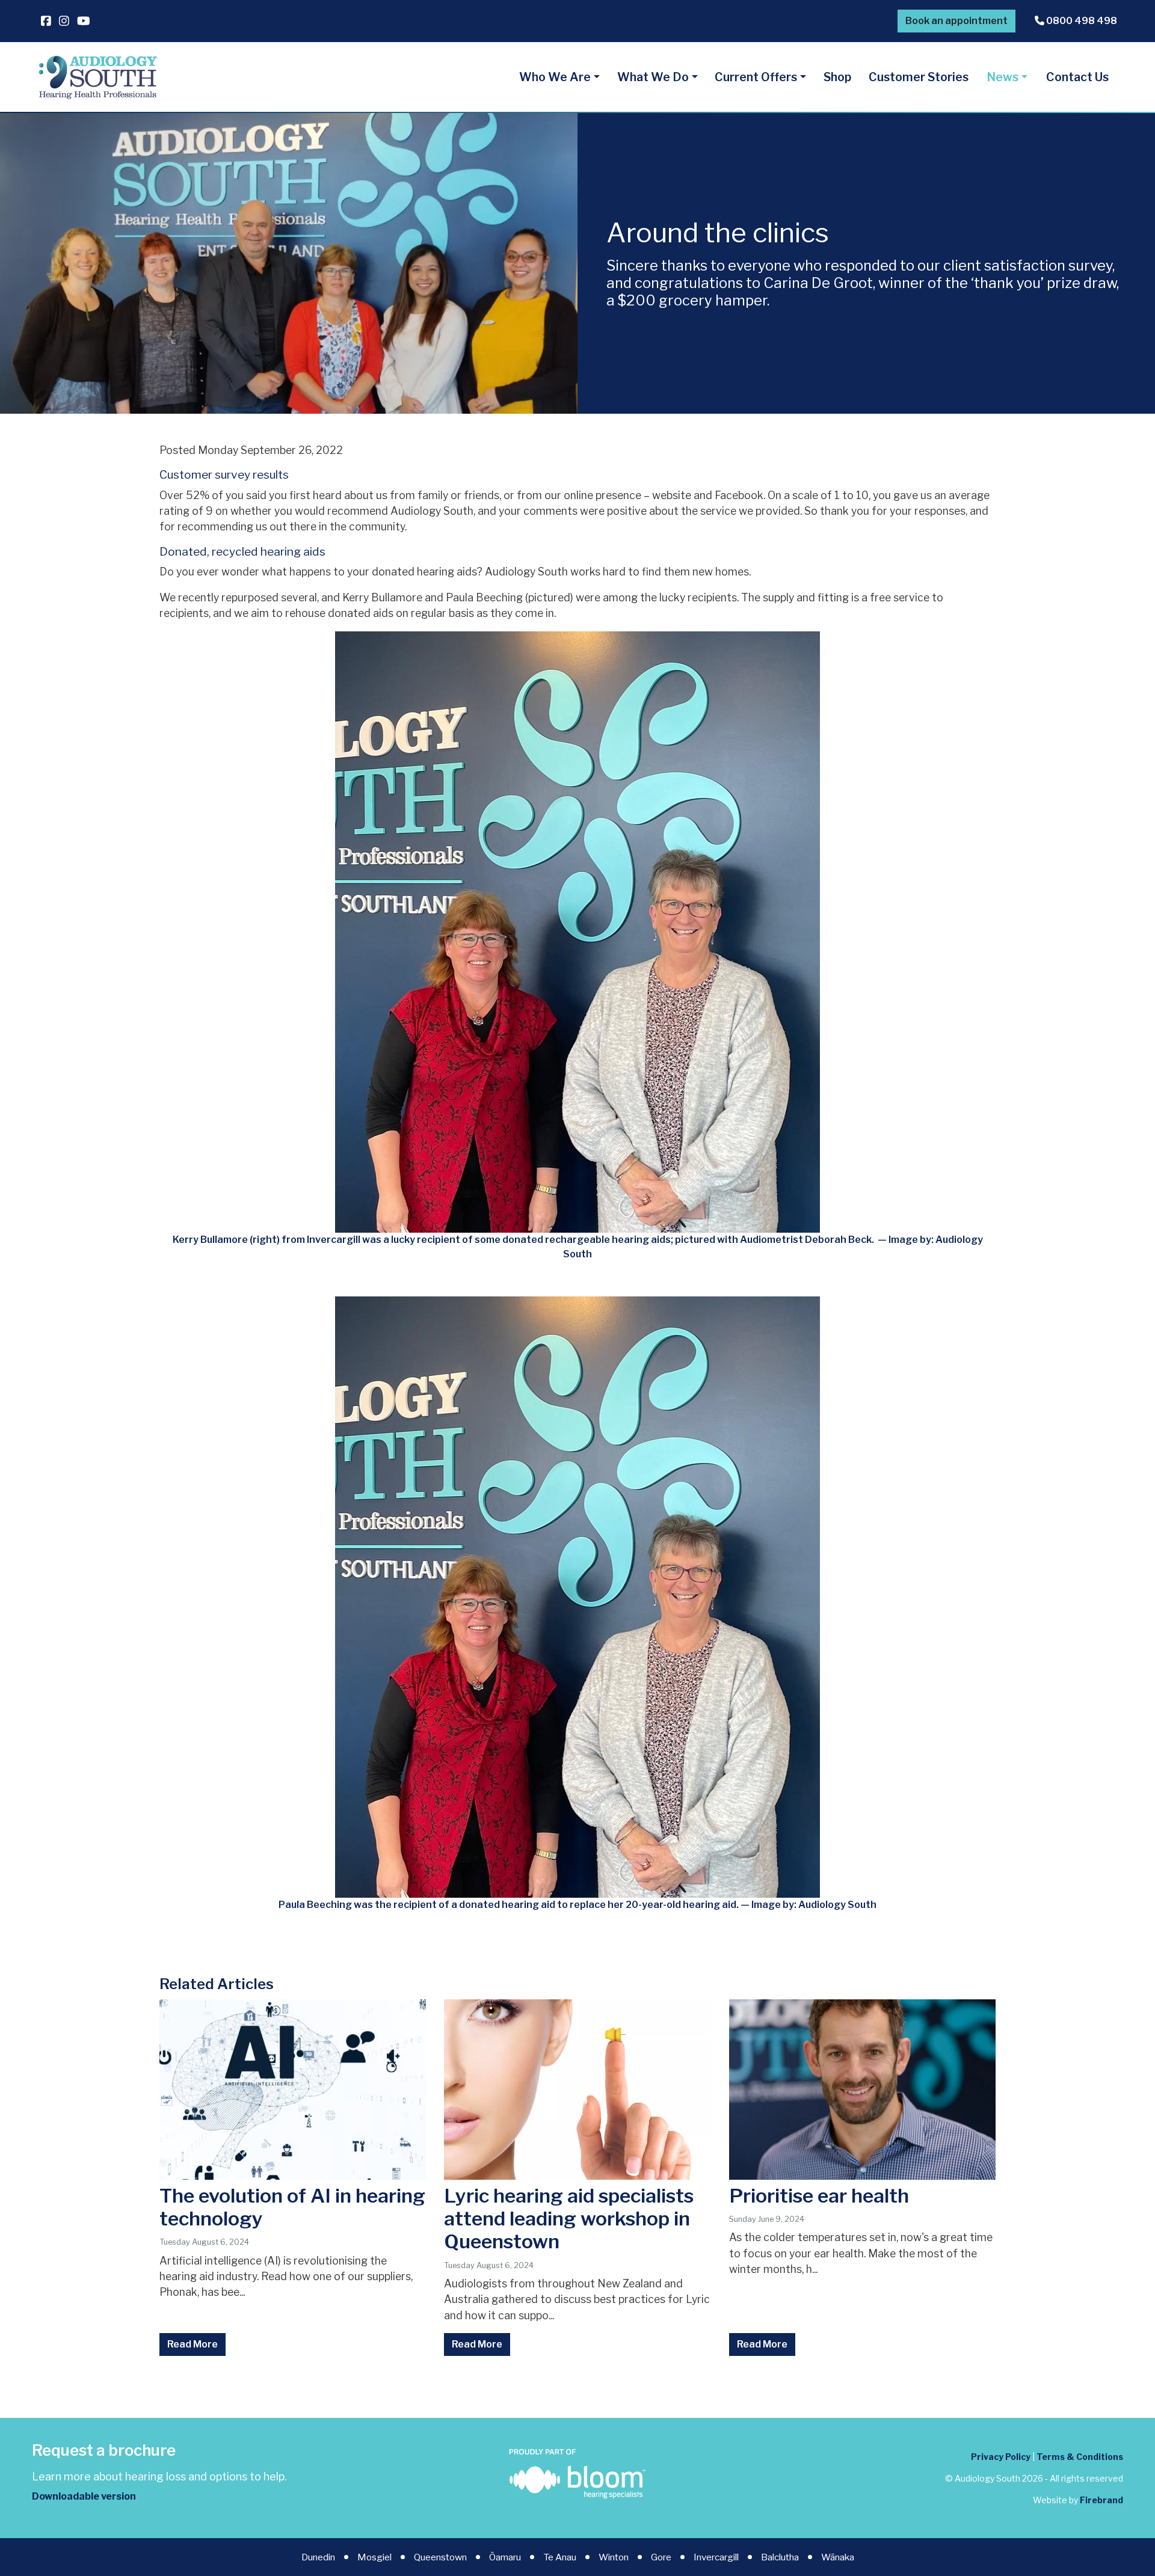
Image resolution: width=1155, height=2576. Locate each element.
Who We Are (555, 77)
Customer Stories (919, 77)
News (1003, 77)
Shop (837, 77)
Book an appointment (956, 21)
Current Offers (756, 77)
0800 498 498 (1081, 21)
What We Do (653, 77)
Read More (192, 2344)
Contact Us (1077, 77)
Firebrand (1101, 2500)
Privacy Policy (1001, 2457)
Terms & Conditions (1080, 2457)
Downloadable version (84, 2496)
